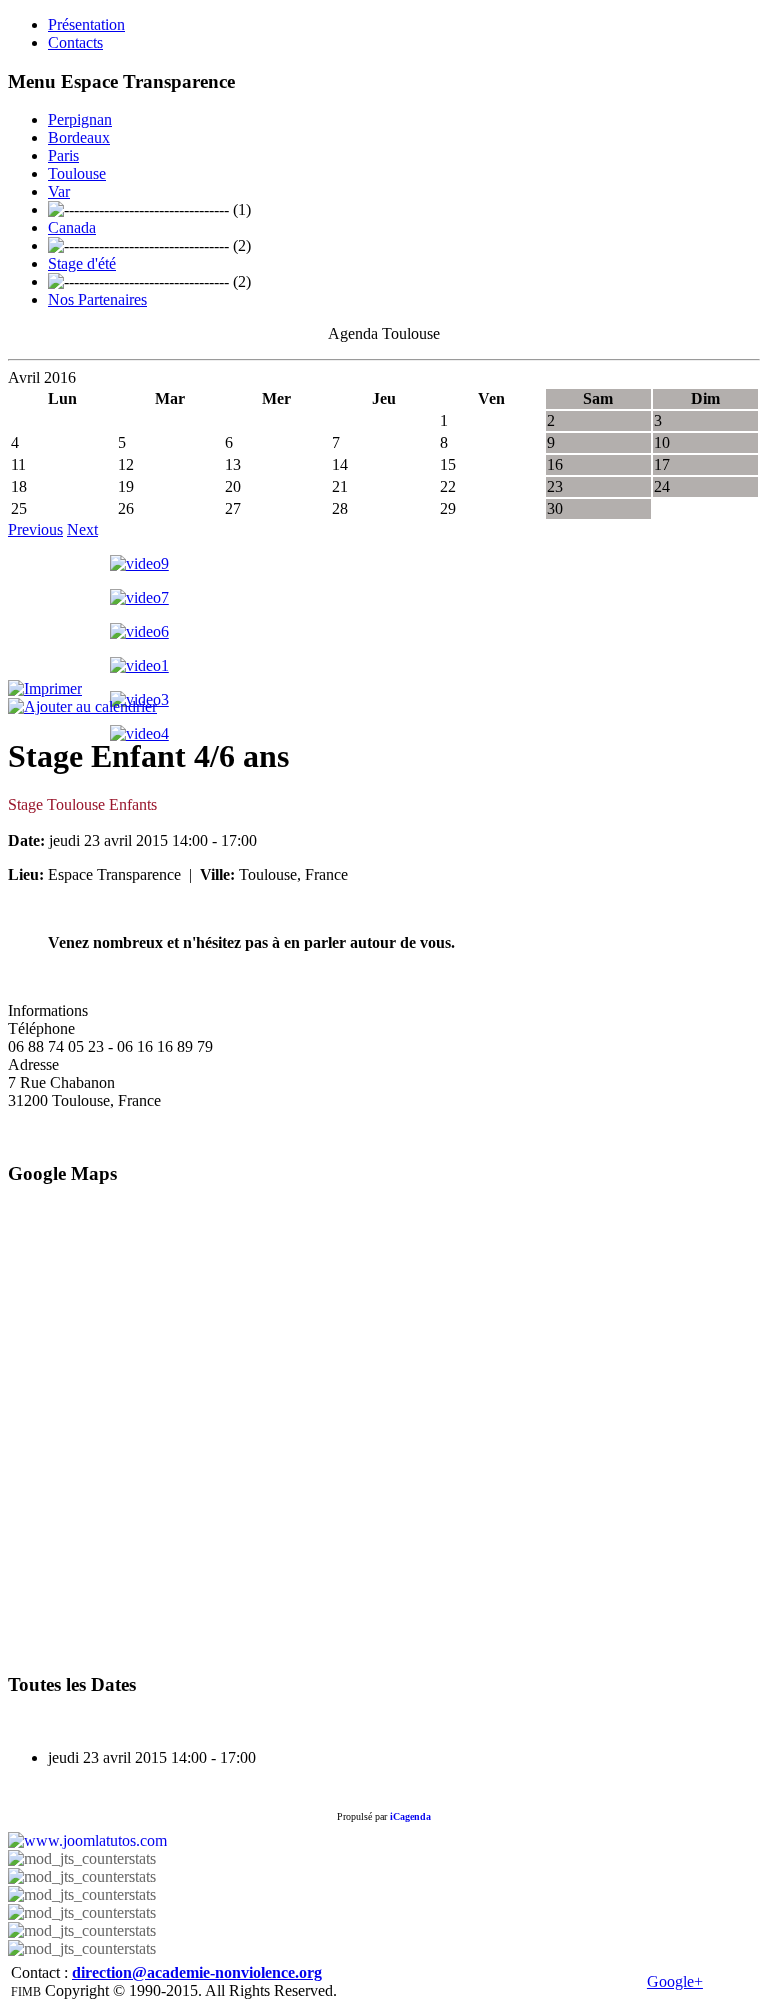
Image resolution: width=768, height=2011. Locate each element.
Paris (63, 155)
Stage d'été (82, 263)
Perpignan (80, 119)
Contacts (75, 42)
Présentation (86, 24)
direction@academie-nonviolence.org (197, 1972)
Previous (35, 529)
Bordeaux (79, 137)
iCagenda (410, 1816)
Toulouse (77, 173)
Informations (48, 1010)
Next (82, 529)
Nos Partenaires (97, 299)
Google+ (675, 1981)
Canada (72, 227)
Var (59, 191)
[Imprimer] (45, 688)
